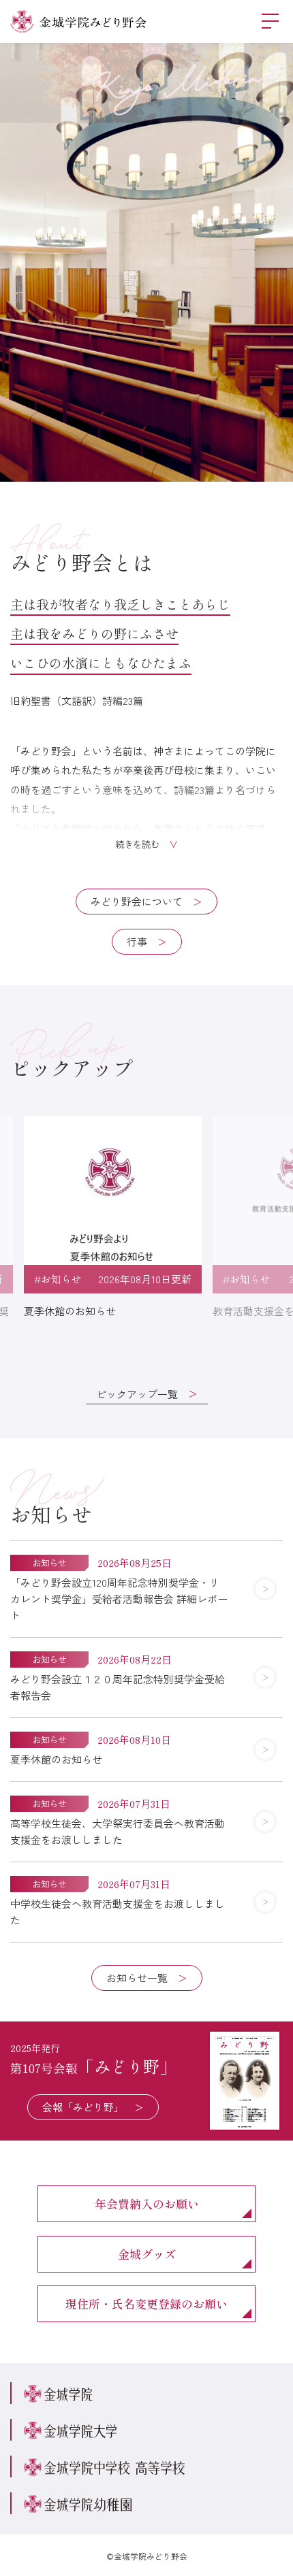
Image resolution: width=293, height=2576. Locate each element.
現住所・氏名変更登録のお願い (146, 2303)
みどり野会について (137, 901)
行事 (137, 941)
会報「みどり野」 (83, 2107)
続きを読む (137, 844)
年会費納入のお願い (147, 2203)
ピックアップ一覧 (137, 1394)
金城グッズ (147, 2254)
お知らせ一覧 (137, 1978)
